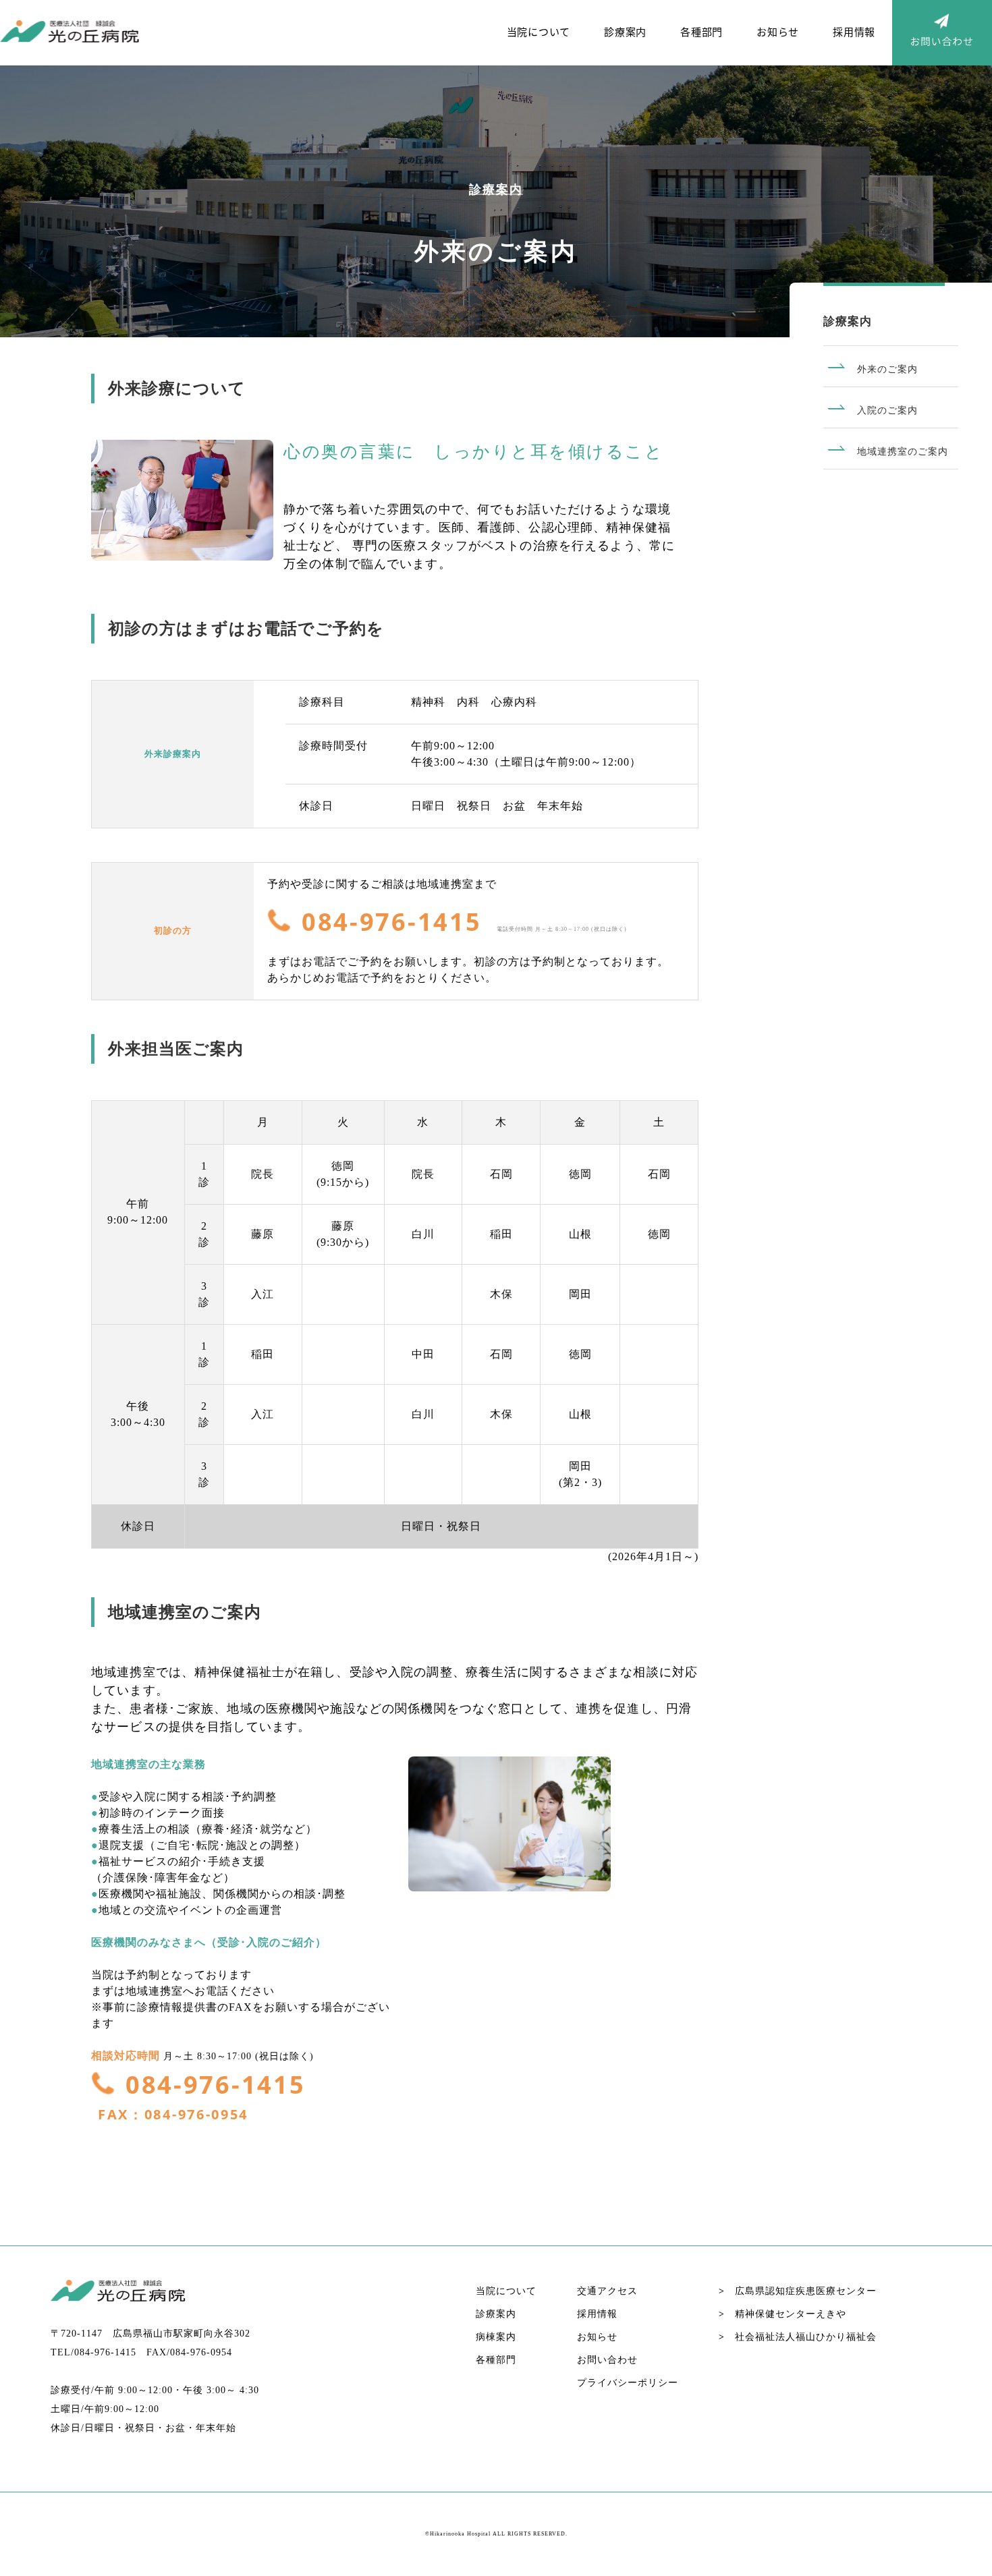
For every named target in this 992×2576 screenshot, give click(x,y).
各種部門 (701, 31)
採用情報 (854, 31)
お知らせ (778, 31)
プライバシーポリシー (628, 2383)
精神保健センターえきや (782, 2314)
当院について (539, 31)
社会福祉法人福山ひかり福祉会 (798, 2337)
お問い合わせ (607, 2360)
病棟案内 (496, 2337)
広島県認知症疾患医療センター (798, 2291)
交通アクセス (607, 2291)
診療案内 (625, 31)
